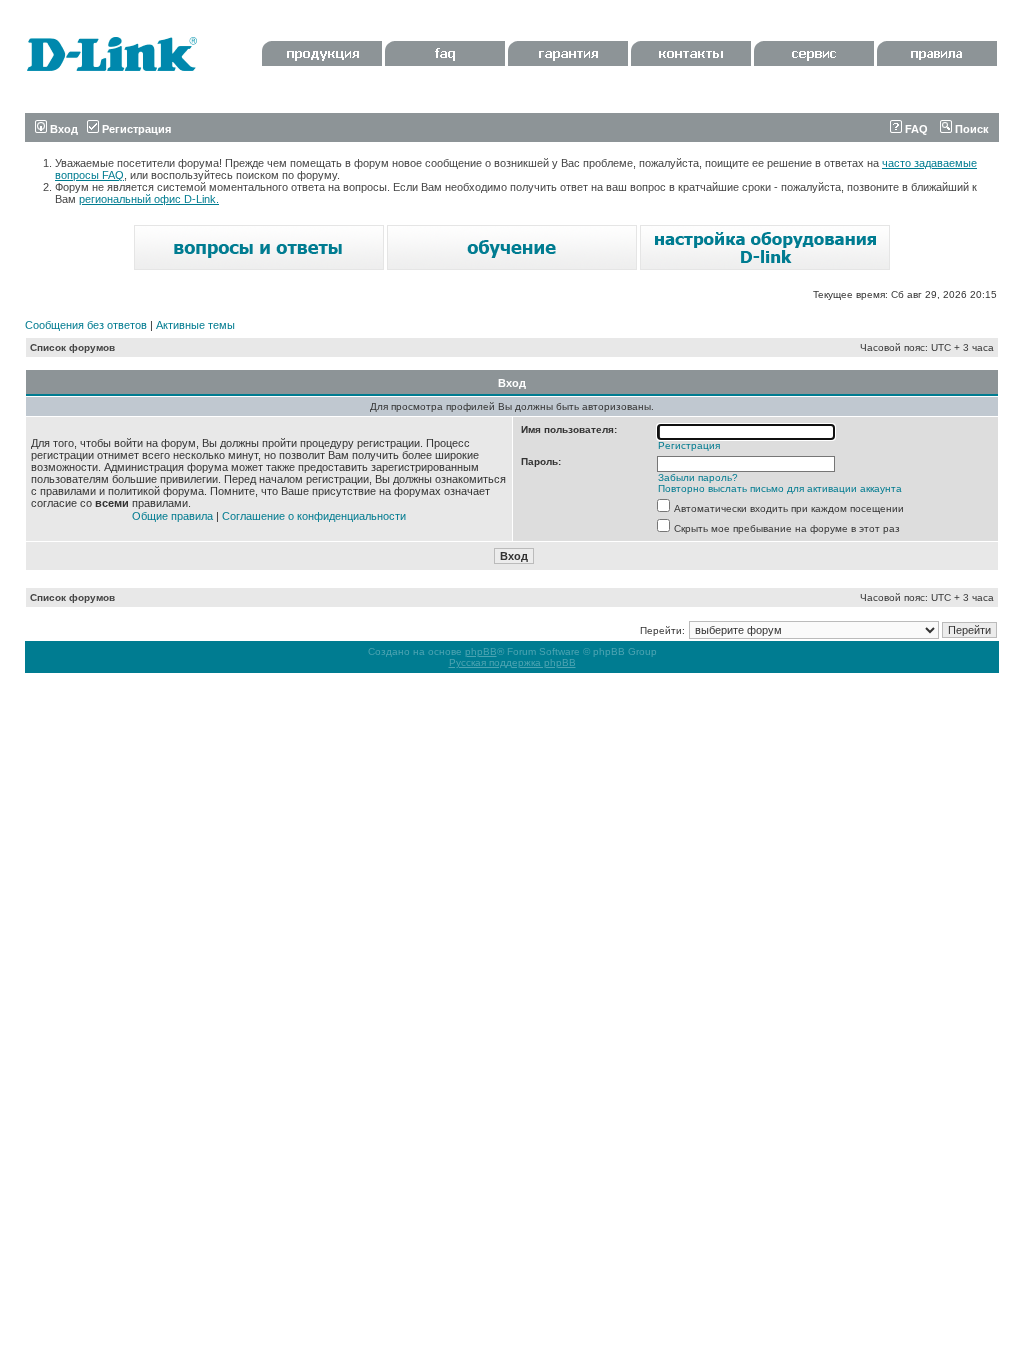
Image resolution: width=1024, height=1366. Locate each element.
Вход (62, 129)
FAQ (915, 129)
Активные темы (195, 325)
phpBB (481, 651)
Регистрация (135, 129)
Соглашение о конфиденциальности (314, 516)
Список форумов (72, 347)
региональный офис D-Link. (149, 199)
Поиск (970, 129)
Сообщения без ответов (86, 325)
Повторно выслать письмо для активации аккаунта (780, 488)
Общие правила (172, 516)
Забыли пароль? (698, 477)
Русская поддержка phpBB (512, 662)
